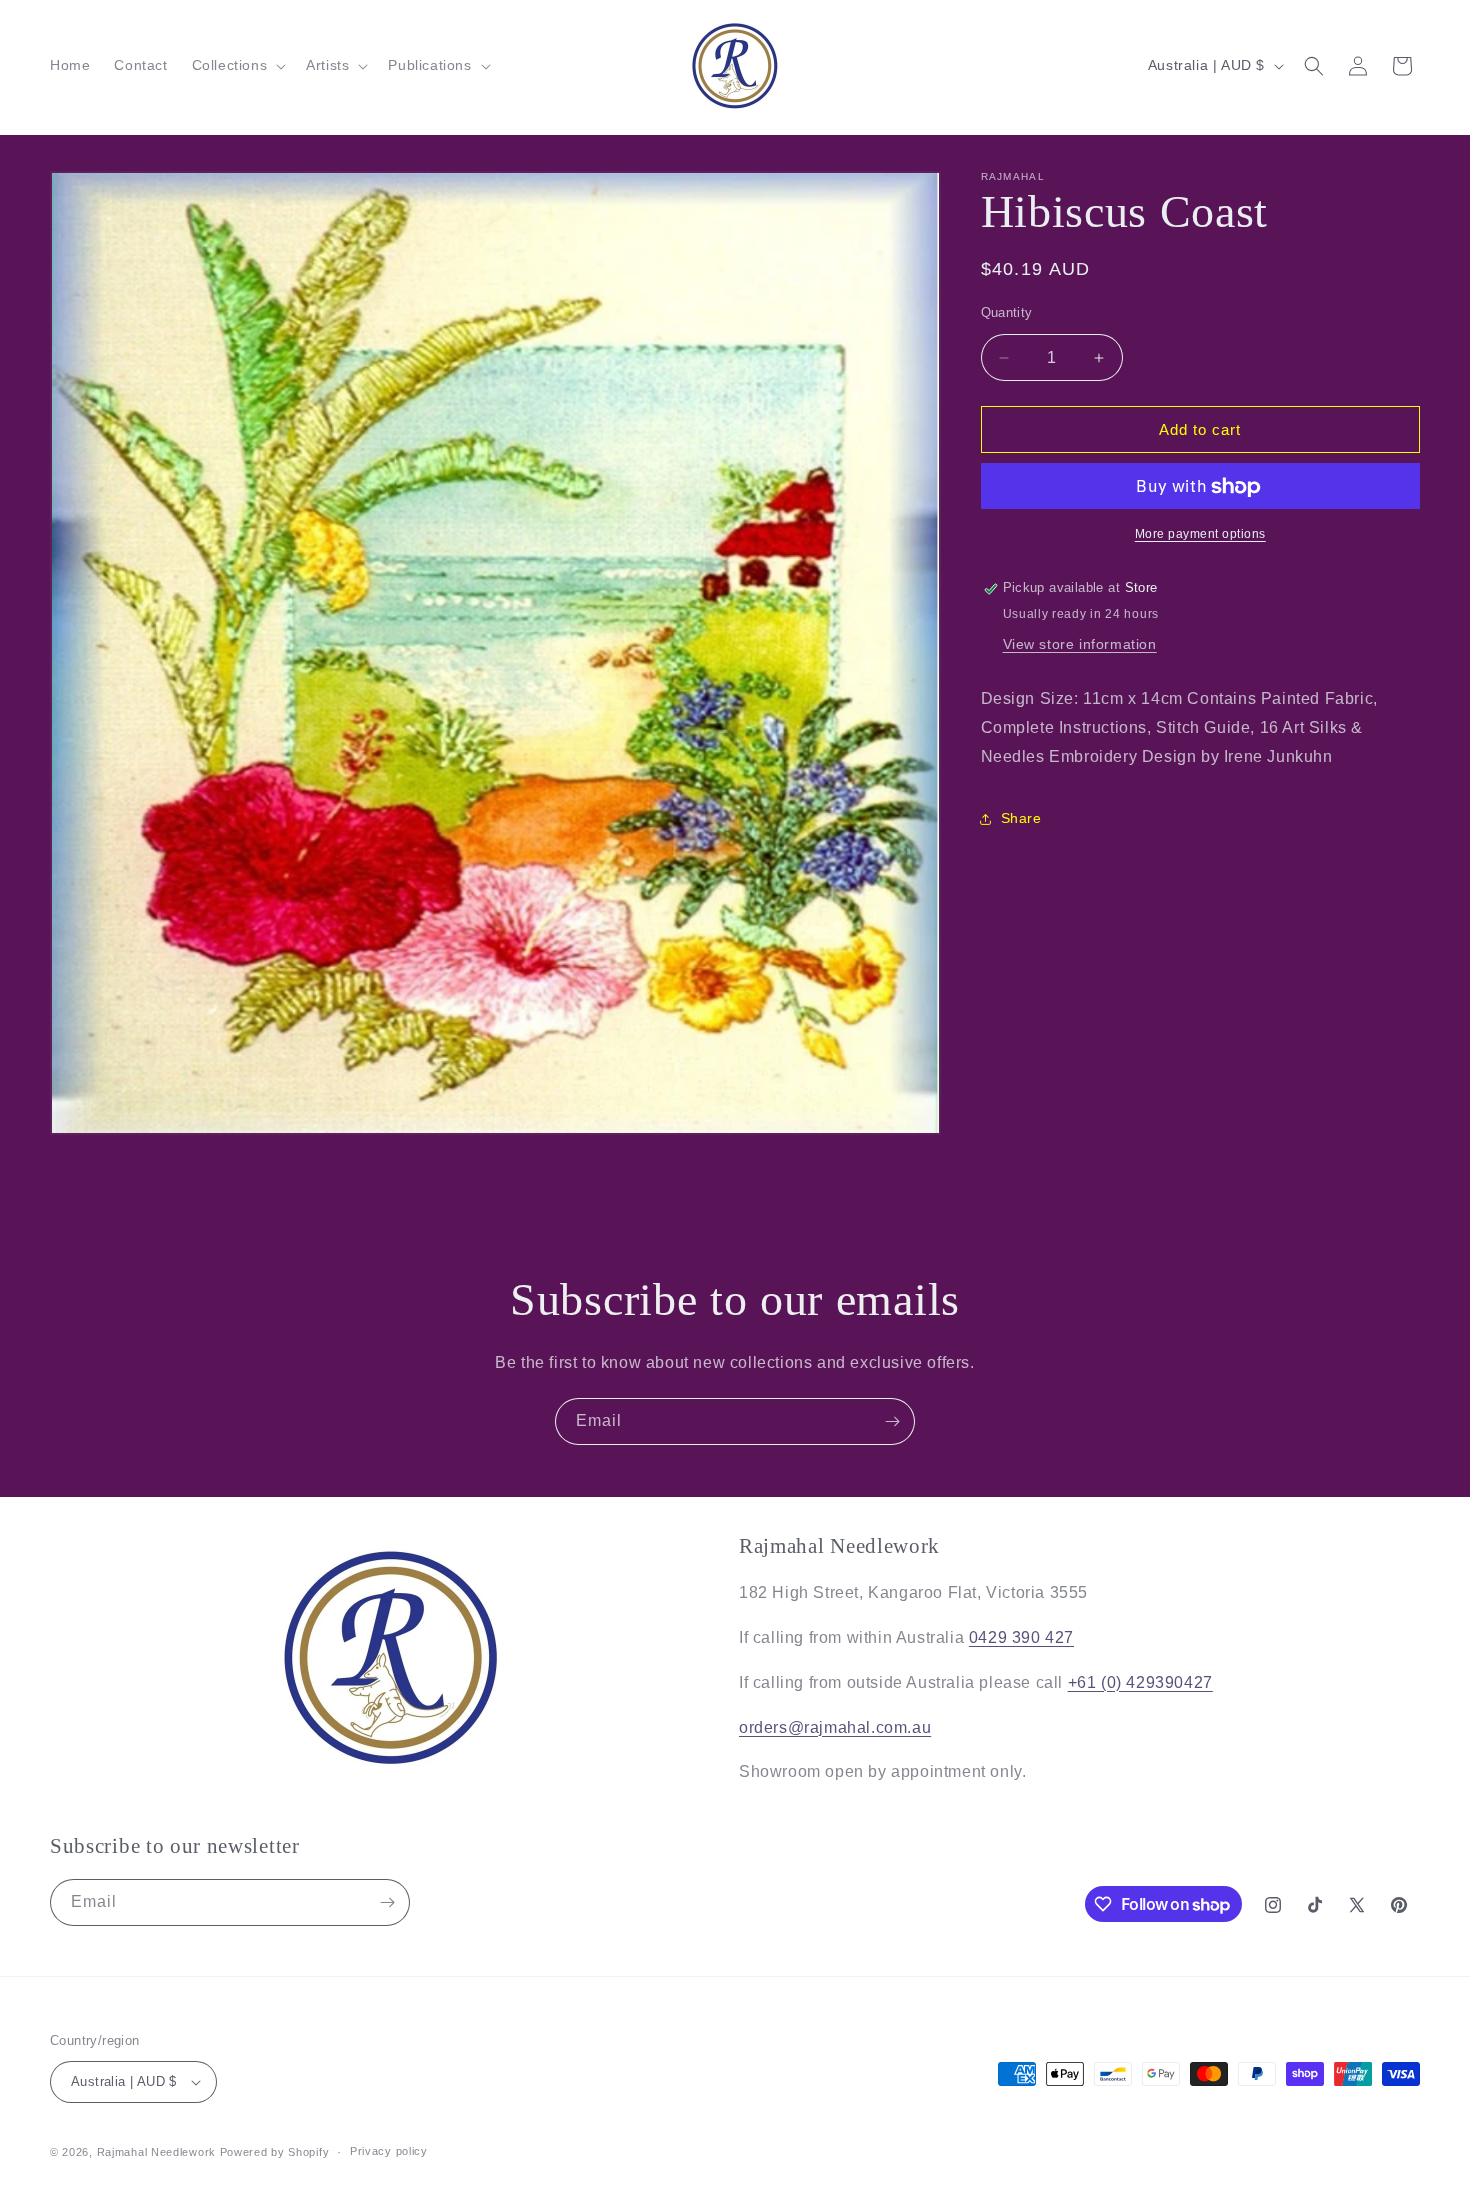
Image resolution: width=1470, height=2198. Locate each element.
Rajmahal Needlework (156, 2152)
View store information (1080, 644)
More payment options (1200, 535)
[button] (237, 65)
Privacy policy (389, 2151)
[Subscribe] (892, 1421)
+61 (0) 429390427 (1140, 1682)
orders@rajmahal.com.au (835, 1727)
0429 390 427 (1021, 1637)
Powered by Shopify (275, 2152)
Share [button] (1021, 818)
